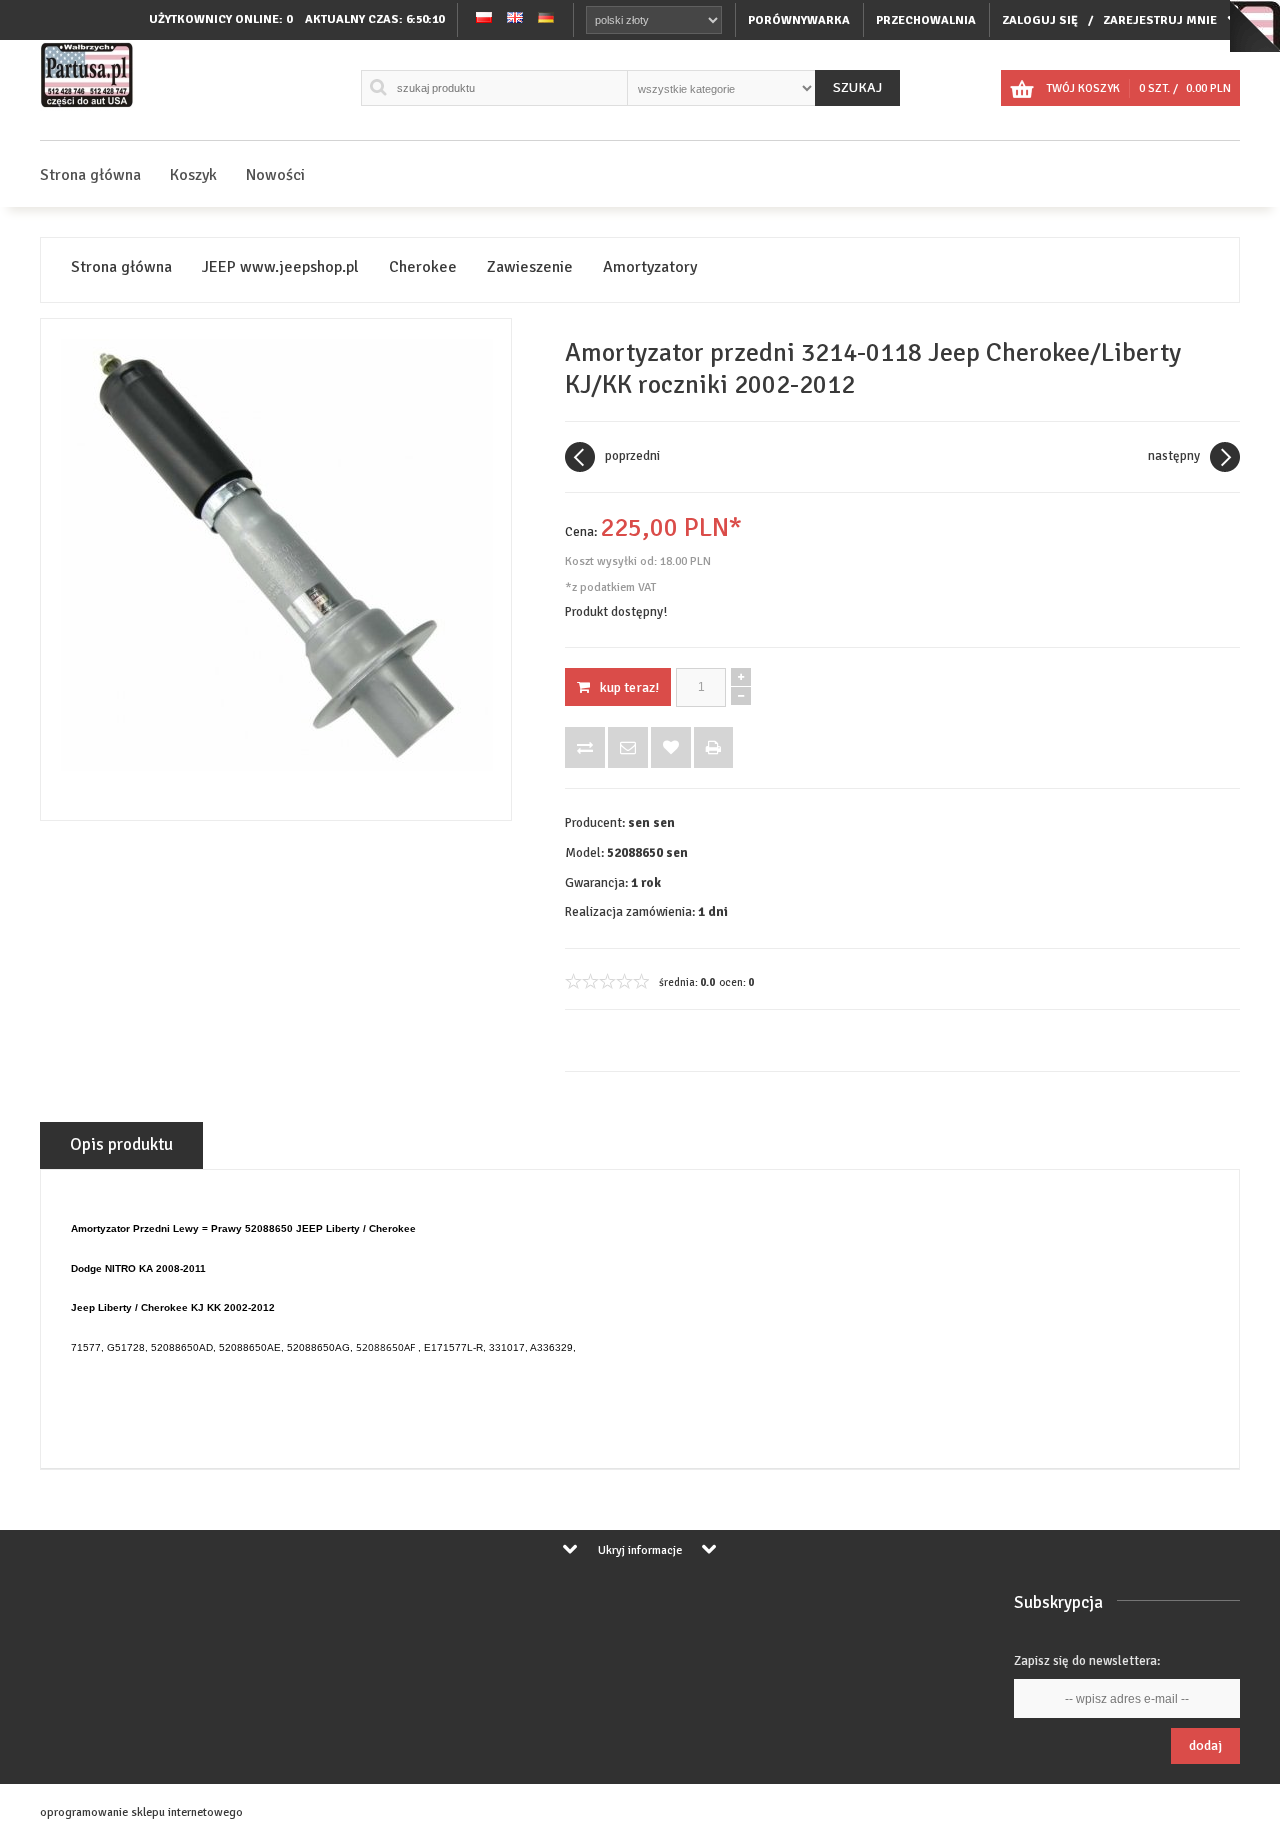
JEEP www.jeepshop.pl (280, 267)
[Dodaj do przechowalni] (671, 747)
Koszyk (193, 175)
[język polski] (484, 19)
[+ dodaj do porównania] (585, 747)
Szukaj (857, 87)
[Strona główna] (87, 107)
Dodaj (1205, 1745)
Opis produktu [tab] (121, 1144)
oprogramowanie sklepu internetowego (141, 1812)
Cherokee (423, 267)
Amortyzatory (650, 267)
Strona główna (90, 175)
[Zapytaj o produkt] (628, 747)
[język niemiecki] (546, 19)
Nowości (275, 175)
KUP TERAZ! (629, 687)
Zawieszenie (530, 267)
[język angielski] (515, 19)
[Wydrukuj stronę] (713, 747)
